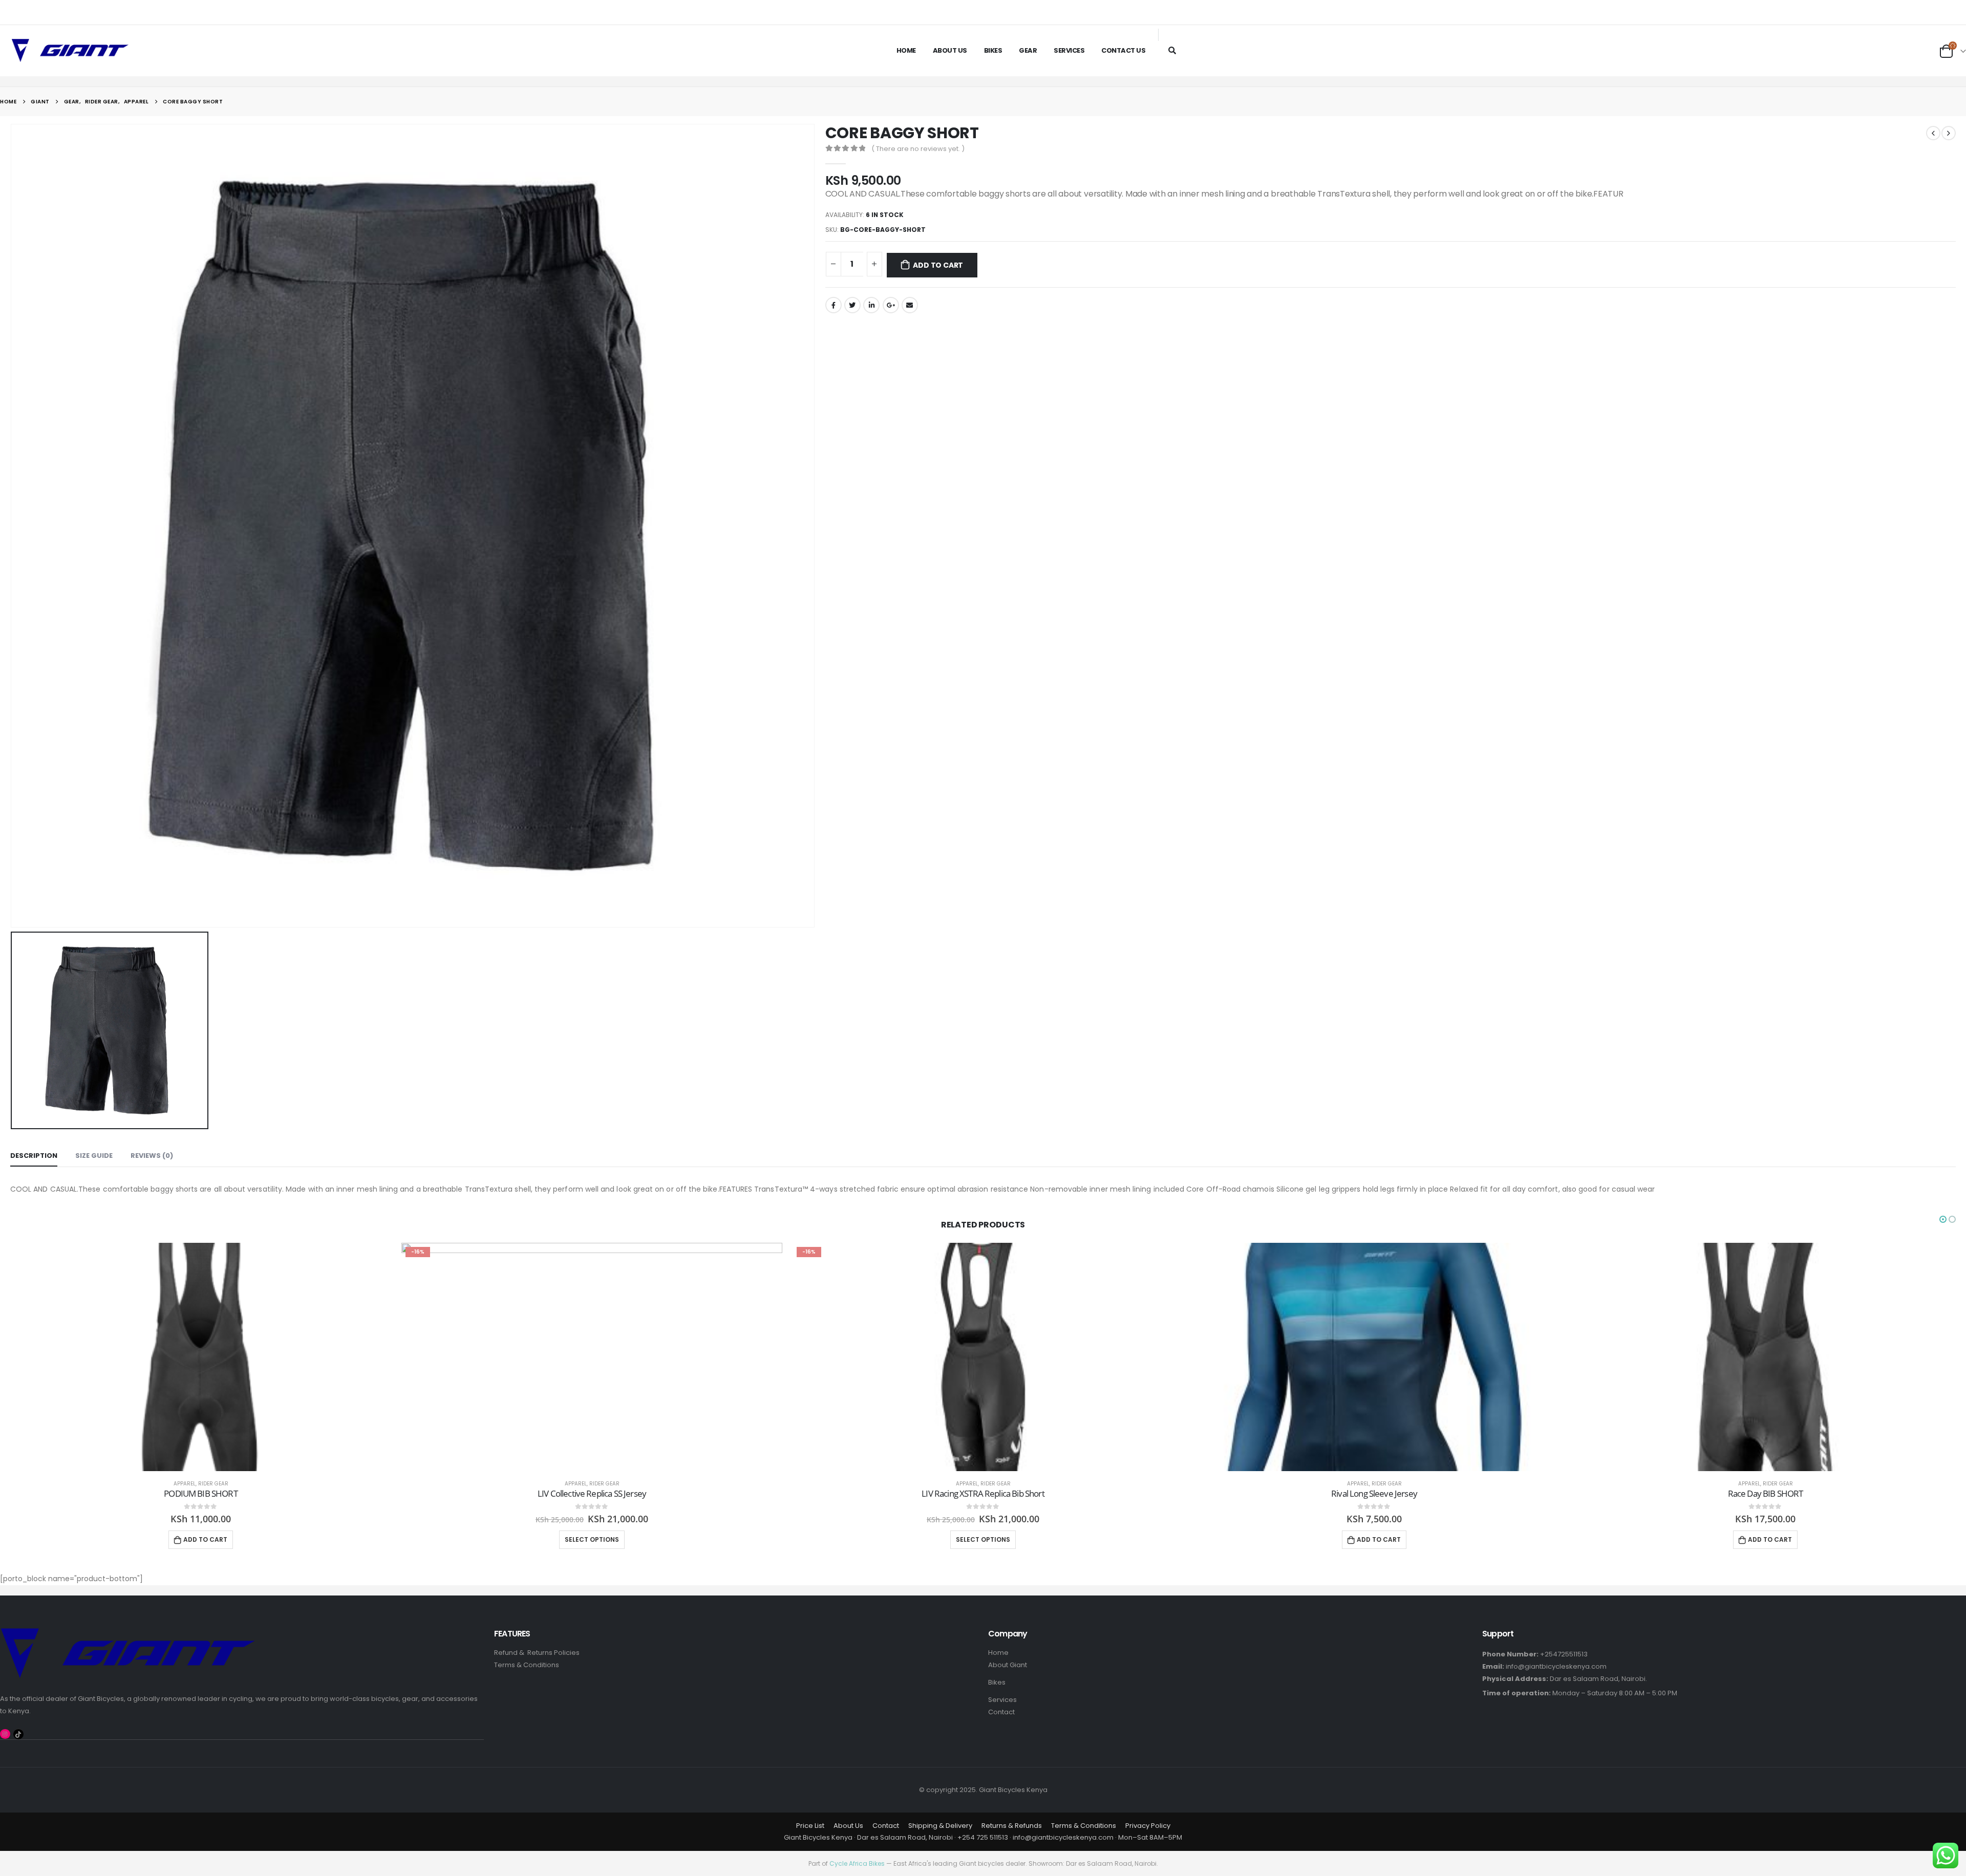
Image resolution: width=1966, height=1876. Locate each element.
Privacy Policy (1148, 1826)
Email (910, 305)
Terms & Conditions (527, 1665)
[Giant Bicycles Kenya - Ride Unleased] (70, 51)
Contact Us (1123, 50)
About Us (950, 50)
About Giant (1008, 1665)
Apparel (185, 1484)
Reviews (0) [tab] (152, 1156)
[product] (201, 1357)
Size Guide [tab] (94, 1156)
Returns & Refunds (1012, 1826)
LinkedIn (871, 305)
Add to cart (938, 265)
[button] (1943, 1219)
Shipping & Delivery (940, 1826)
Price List (810, 1826)
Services (1069, 50)
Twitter (852, 305)
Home (906, 50)
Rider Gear (213, 1484)
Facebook (834, 305)
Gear (1028, 50)
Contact (1001, 1712)
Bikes (993, 50)
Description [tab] (34, 1156)
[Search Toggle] (1172, 50)
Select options (592, 1539)
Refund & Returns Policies (537, 1653)
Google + (891, 305)
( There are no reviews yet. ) (918, 149)
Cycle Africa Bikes (857, 1863)
